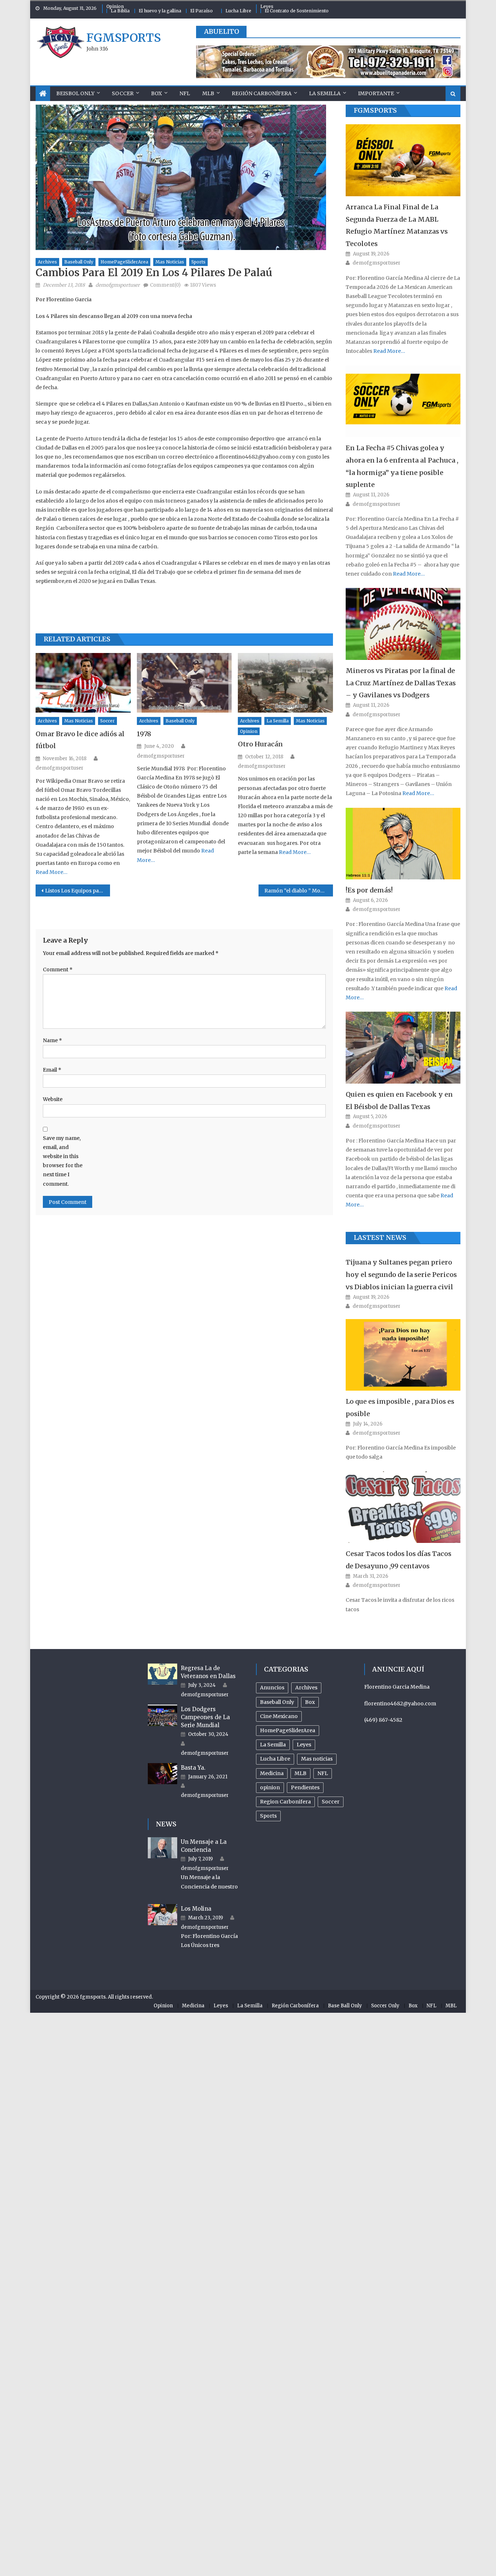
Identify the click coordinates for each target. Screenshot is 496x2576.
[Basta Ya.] (162, 1774)
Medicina (272, 1773)
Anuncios (272, 1688)
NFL (185, 93)
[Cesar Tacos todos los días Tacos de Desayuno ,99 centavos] (403, 1507)
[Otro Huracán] (285, 683)
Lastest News (380, 1237)
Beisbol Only (75, 93)
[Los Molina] (162, 1915)
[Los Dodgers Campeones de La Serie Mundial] (162, 1715)
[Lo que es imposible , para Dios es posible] (403, 1355)
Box (156, 93)
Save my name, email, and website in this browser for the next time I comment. (63, 1161)
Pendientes (305, 1787)
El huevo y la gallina (160, 11)
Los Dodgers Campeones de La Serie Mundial (205, 1717)
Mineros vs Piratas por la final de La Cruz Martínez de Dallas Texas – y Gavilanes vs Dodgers (401, 683)
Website (53, 1099)
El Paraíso (202, 11)
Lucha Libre (238, 11)
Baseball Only (79, 262)
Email (52, 1070)
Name (52, 1040)
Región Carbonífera (262, 93)
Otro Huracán (260, 744)
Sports (198, 262)
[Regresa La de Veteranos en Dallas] (162, 1674)
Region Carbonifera (285, 1802)
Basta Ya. (193, 1768)
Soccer (123, 93)
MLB (208, 93)
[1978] (184, 683)
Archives (47, 262)
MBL (451, 2006)
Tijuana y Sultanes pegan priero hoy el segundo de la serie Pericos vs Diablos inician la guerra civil (401, 1275)
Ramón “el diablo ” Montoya (299, 891)
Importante (376, 93)
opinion (249, 731)
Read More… (52, 872)
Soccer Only (385, 2006)
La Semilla (325, 93)
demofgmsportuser (118, 285)
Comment (58, 969)
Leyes (267, 6)
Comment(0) (165, 285)
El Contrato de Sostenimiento (297, 11)
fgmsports (124, 38)
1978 (144, 734)
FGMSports (375, 110)
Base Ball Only (345, 2006)
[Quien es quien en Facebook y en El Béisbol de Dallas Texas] (403, 1047)
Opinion (115, 6)
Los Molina (196, 1909)
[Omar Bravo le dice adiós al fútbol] (83, 683)
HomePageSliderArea (124, 262)
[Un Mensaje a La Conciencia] (162, 1848)
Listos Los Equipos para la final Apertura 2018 (78, 891)
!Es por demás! (369, 890)
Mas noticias (170, 262)
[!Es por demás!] (403, 844)
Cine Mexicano (279, 1716)
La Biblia (120, 11)
